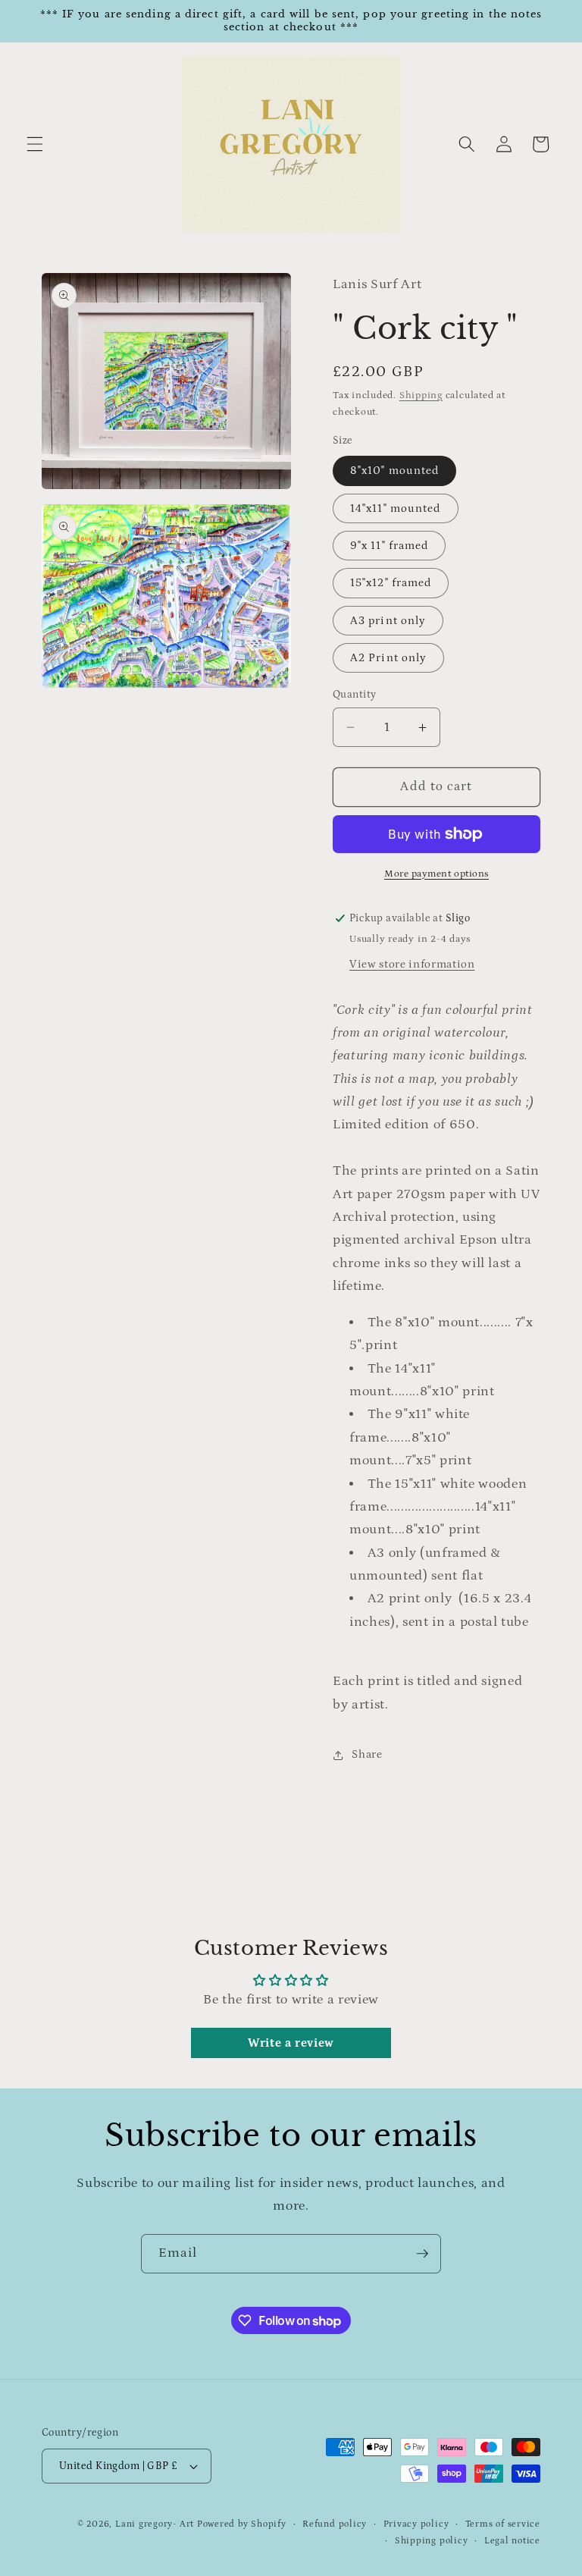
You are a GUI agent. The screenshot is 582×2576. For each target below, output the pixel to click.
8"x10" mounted (394, 471)
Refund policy (335, 2524)
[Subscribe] (422, 2254)
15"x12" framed (391, 583)
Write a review (291, 2043)
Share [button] (367, 1754)
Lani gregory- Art (155, 2524)
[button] (35, 144)
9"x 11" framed (389, 546)
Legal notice (512, 2541)
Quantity (355, 695)
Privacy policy (416, 2524)
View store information (412, 964)
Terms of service (503, 2524)
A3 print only (388, 621)
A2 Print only (388, 658)
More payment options (436, 874)
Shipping (421, 395)
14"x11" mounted (396, 508)
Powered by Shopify (242, 2524)
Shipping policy (432, 2541)
